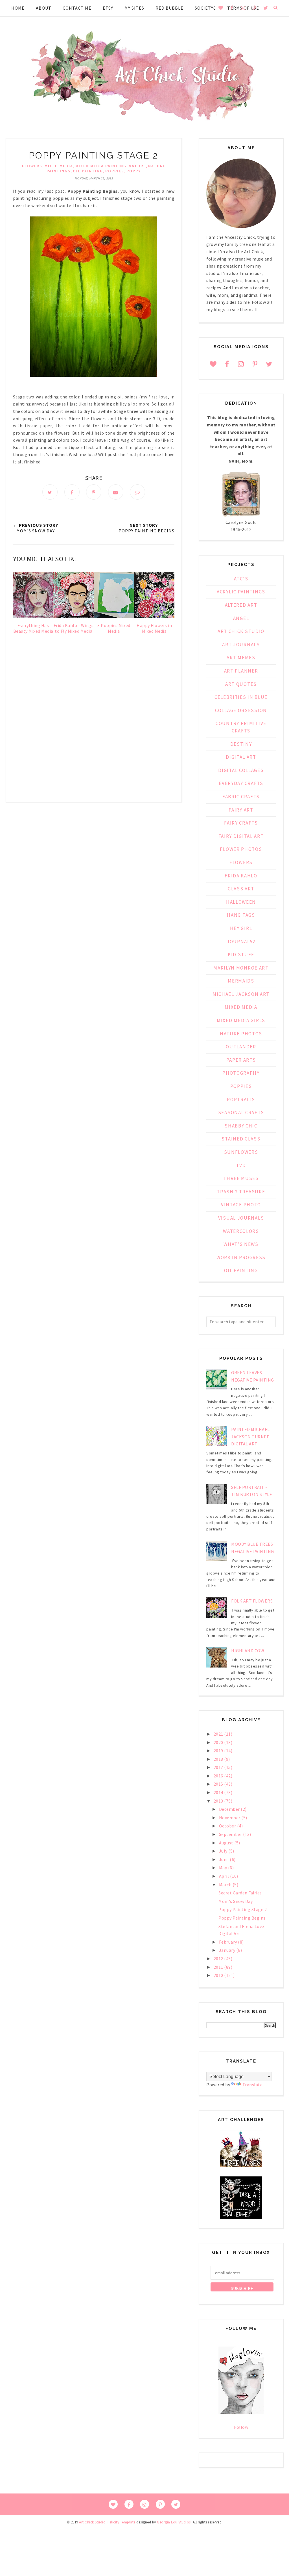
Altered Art (241, 605)
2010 (219, 1975)
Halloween (241, 902)
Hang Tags (241, 915)
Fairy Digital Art (241, 836)
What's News (241, 1244)
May (224, 1868)
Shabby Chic (241, 1126)
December (230, 1809)
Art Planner (241, 671)
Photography (241, 1073)
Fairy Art (241, 810)
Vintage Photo (241, 1205)
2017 (219, 1767)
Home (18, 8)
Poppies (115, 171)
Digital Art (241, 757)
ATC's (241, 579)
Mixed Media (59, 166)
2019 (219, 1751)
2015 (219, 1784)
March (226, 1885)
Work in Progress (241, 1257)
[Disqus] (94, 725)
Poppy (134, 171)
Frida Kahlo (241, 876)
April (225, 1876)
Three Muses (241, 1178)
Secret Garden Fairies (240, 1893)
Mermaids (241, 981)
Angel (241, 618)
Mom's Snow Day (236, 1901)
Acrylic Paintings (241, 592)
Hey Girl (241, 928)
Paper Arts (241, 1060)
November (230, 1818)
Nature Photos (241, 1034)
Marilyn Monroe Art (241, 968)
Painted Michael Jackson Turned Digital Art (250, 1436)
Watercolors (241, 1231)
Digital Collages (241, 770)
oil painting (88, 171)
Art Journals (241, 645)
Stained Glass (241, 1139)
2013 (219, 1801)
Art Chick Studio (241, 631)
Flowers (32, 166)
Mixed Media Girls (241, 1020)
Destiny (241, 744)
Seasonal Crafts (241, 1113)
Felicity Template (121, 2522)
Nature (137, 166)
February (229, 1942)
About (44, 8)
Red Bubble (169, 8)
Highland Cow (248, 1651)
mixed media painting (101, 166)
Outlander (241, 1047)
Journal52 (241, 942)
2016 (219, 1776)
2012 (219, 1959)
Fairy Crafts (241, 823)
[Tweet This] (50, 492)
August (227, 1843)
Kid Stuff (241, 955)
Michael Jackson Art (241, 994)
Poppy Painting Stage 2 (243, 1909)
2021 (219, 1734)
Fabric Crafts (241, 797)
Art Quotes (241, 684)
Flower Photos (241, 849)
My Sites (134, 8)
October (228, 1826)
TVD (241, 1165)
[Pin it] (94, 492)
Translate (253, 2085)
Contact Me (77, 8)
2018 (219, 1759)
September (231, 1834)
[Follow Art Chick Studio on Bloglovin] (241, 2413)
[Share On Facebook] (72, 492)
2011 (219, 1967)
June (225, 1859)
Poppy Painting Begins (242, 1918)
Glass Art (241, 889)
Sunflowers (241, 1152)
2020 (219, 1742)
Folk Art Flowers (252, 1601)
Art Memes (241, 658)
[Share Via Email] (116, 492)
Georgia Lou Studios (174, 2522)
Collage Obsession (241, 710)
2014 (219, 1792)
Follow (241, 2427)
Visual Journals (241, 1218)
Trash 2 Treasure (241, 1192)
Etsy (108, 8)
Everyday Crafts (241, 783)
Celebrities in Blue (241, 697)
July (224, 1851)
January (228, 1950)
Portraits (241, 1100)
